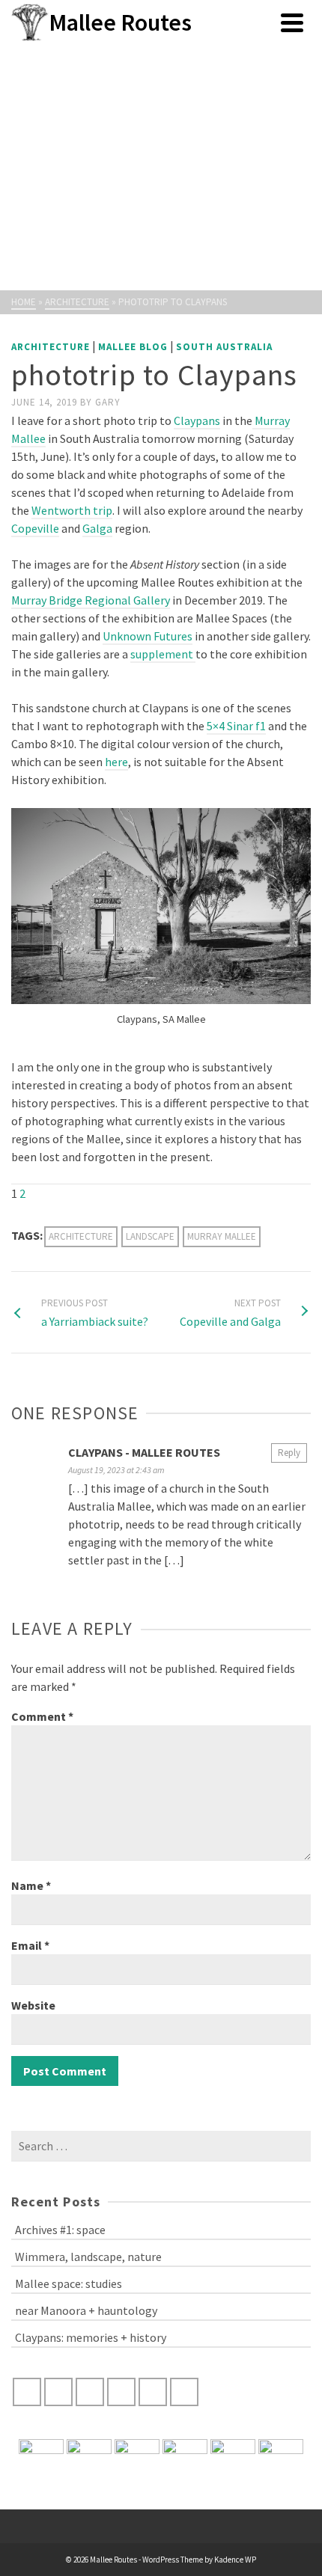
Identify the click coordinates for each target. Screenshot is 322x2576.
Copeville (35, 528)
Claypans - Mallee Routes (144, 1452)
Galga (97, 528)
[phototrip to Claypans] (233, 2462)
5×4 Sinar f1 (236, 726)
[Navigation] (292, 22)
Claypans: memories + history (91, 2337)
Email (30, 1945)
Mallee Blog (133, 347)
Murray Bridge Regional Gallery (91, 600)
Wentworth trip (72, 510)
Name (31, 1885)
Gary (108, 402)
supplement (163, 654)
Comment (42, 1716)
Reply (289, 1453)
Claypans (197, 420)
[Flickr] (121, 2392)
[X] (58, 2392)
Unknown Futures (148, 636)
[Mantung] (137, 2462)
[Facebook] (27, 2392)
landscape (150, 1236)
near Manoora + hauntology (86, 2310)
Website (33, 2005)
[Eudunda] (41, 2462)
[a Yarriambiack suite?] (89, 2462)
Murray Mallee (222, 1236)
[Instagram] (90, 2392)
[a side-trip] (281, 2462)
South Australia (224, 347)
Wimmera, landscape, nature (88, 2257)
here (116, 762)
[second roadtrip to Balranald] (185, 2462)
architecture (51, 347)
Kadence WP (235, 2560)
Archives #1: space (60, 2230)
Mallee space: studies (69, 2283)
